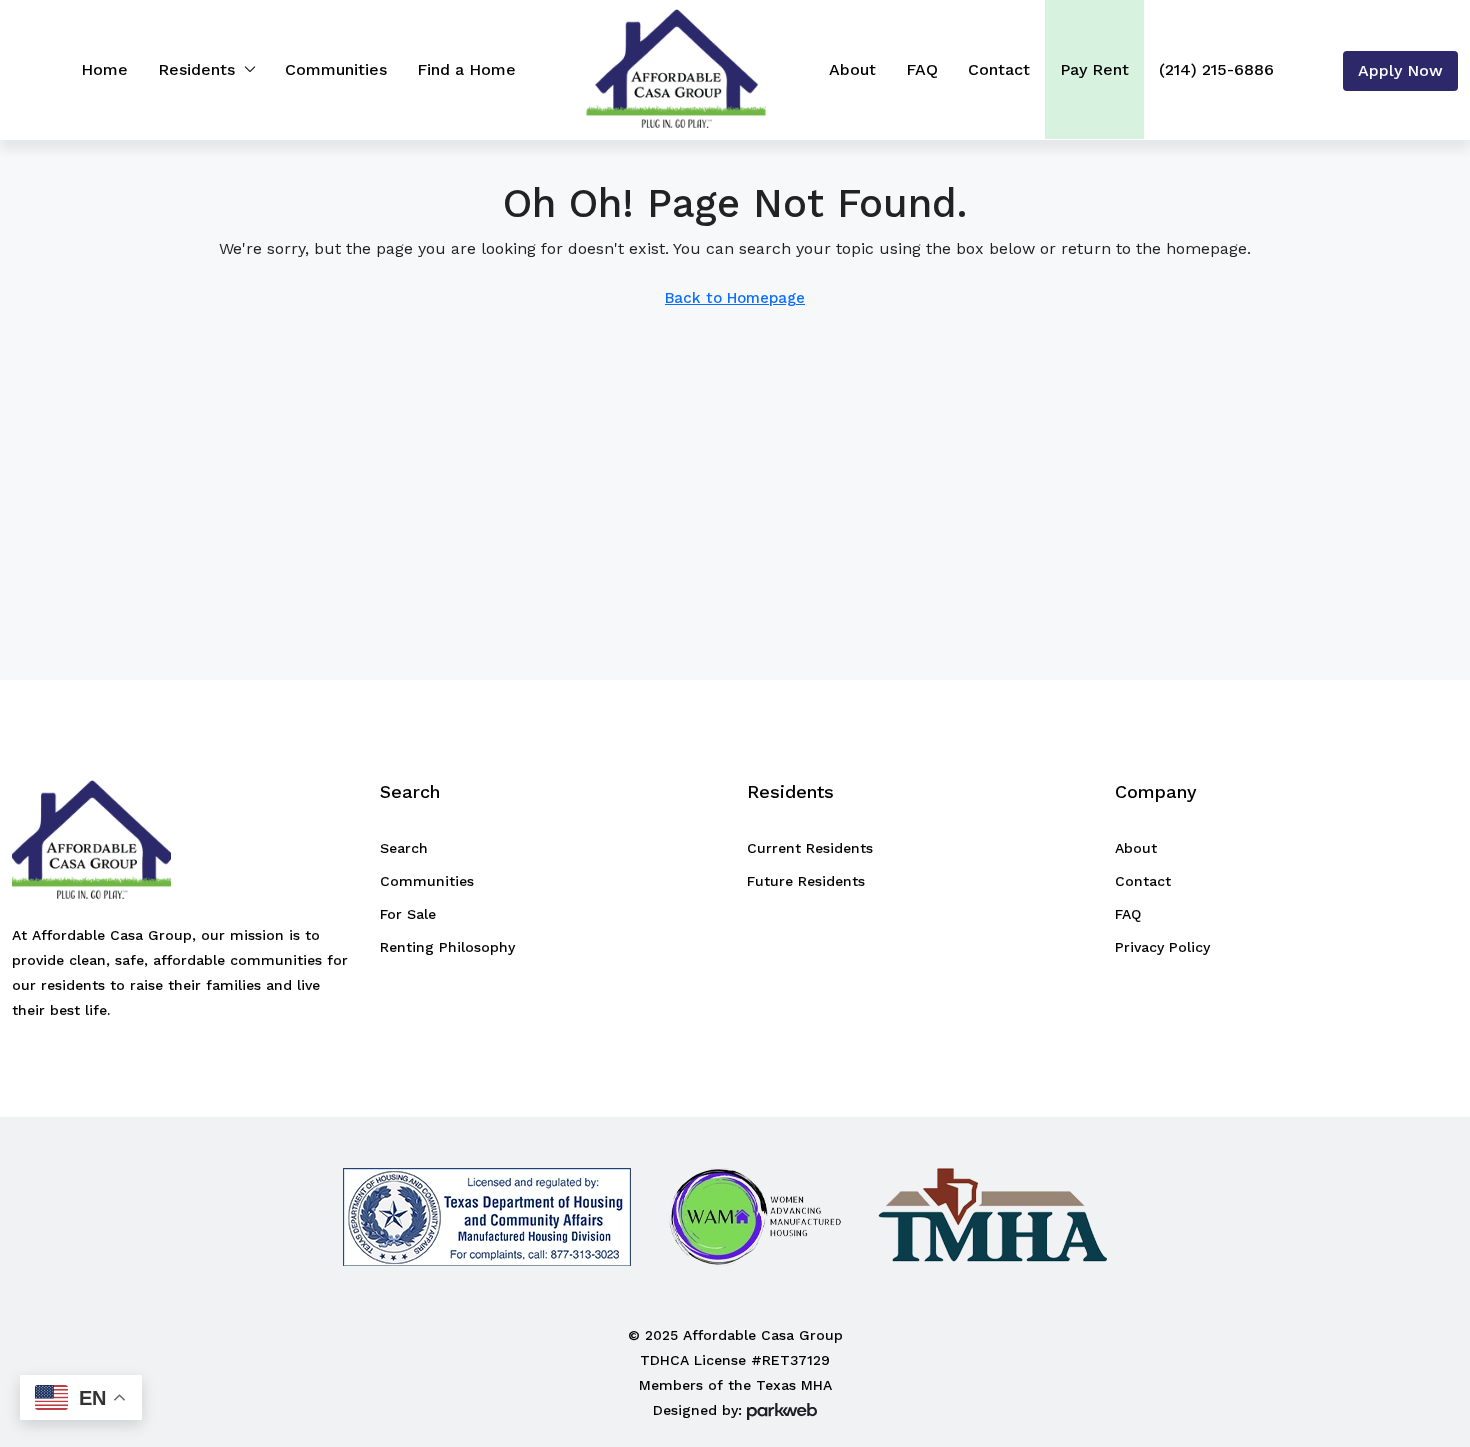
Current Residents (810, 848)
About (852, 69)
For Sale (408, 914)
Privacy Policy (1162, 947)
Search (404, 848)
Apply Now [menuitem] (1400, 70)
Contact (999, 69)
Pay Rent (1094, 69)
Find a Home (466, 69)
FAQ (922, 69)
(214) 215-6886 (1216, 69)
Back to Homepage (735, 298)
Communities (336, 69)
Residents (196, 69)
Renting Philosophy (447, 947)
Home (104, 69)
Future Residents (806, 881)
